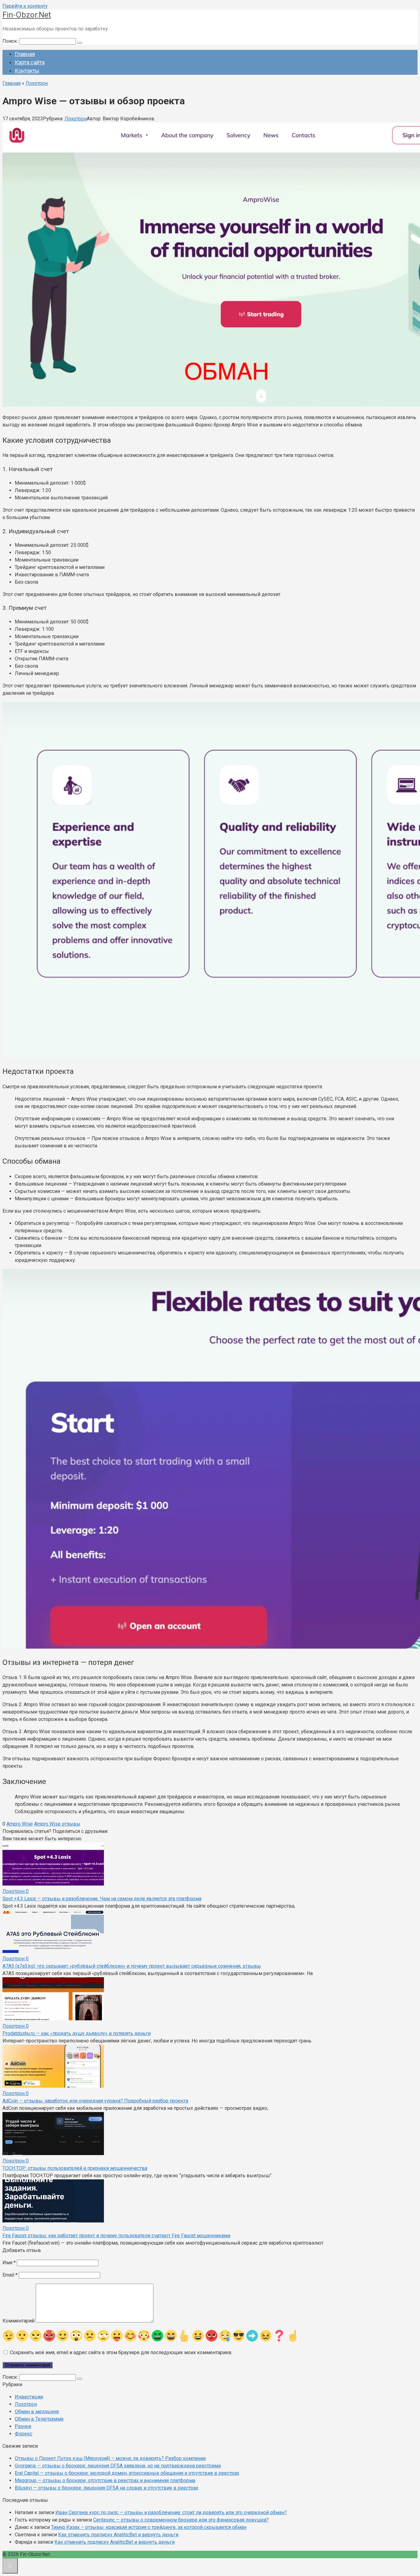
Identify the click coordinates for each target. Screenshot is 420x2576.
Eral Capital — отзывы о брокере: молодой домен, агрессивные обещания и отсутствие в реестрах (127, 2473)
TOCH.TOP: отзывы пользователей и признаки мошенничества (75, 2168)
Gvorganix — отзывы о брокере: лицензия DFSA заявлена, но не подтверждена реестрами (118, 2466)
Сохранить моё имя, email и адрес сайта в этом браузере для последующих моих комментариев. (121, 2352)
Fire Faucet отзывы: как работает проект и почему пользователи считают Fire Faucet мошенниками (116, 2236)
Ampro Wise (20, 1824)
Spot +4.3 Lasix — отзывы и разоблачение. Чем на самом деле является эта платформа (102, 1899)
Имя (9, 2263)
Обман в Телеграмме (39, 2419)
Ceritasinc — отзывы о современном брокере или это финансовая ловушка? (181, 2520)
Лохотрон (76, 119)
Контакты (27, 71)
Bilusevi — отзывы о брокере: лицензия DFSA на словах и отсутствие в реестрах (107, 2488)
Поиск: (11, 41)
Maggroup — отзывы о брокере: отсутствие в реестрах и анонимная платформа (105, 2480)
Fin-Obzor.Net (27, 15)
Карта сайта (30, 62)
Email (10, 2275)
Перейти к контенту (25, 6)
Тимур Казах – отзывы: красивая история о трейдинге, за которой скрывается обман (149, 2527)
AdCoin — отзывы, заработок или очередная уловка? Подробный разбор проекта (95, 2101)
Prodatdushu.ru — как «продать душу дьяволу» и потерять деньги (77, 2033)
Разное (23, 2426)
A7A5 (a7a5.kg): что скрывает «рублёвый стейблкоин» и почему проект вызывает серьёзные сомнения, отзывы (132, 1966)
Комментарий (18, 2321)
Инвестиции (29, 2397)
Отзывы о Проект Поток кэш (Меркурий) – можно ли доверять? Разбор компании (110, 2458)
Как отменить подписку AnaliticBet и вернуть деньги (118, 2535)
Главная (25, 54)
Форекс (24, 2434)
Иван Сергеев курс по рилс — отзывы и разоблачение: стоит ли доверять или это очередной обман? (171, 2512)
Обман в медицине (37, 2412)
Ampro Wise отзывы (57, 1824)
